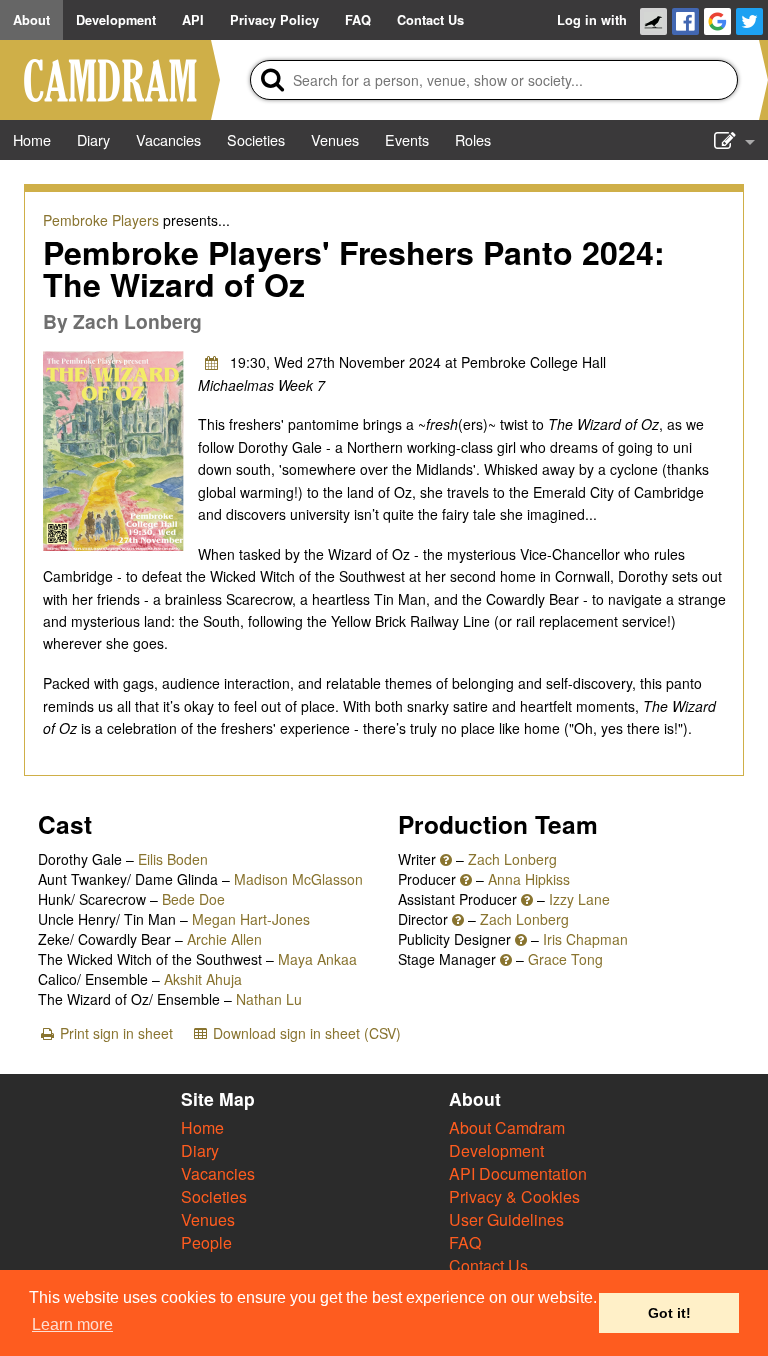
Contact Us (488, 1265)
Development (496, 1150)
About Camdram (507, 1127)
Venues (208, 1219)
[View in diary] (212, 362)
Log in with (592, 20)
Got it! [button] (669, 1313)
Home (202, 1127)
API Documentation (518, 1173)
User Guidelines (506, 1219)
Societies (214, 1196)
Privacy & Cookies (514, 1196)
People (206, 1242)
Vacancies (218, 1173)
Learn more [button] (72, 1324)
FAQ (465, 1242)
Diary (200, 1150)
